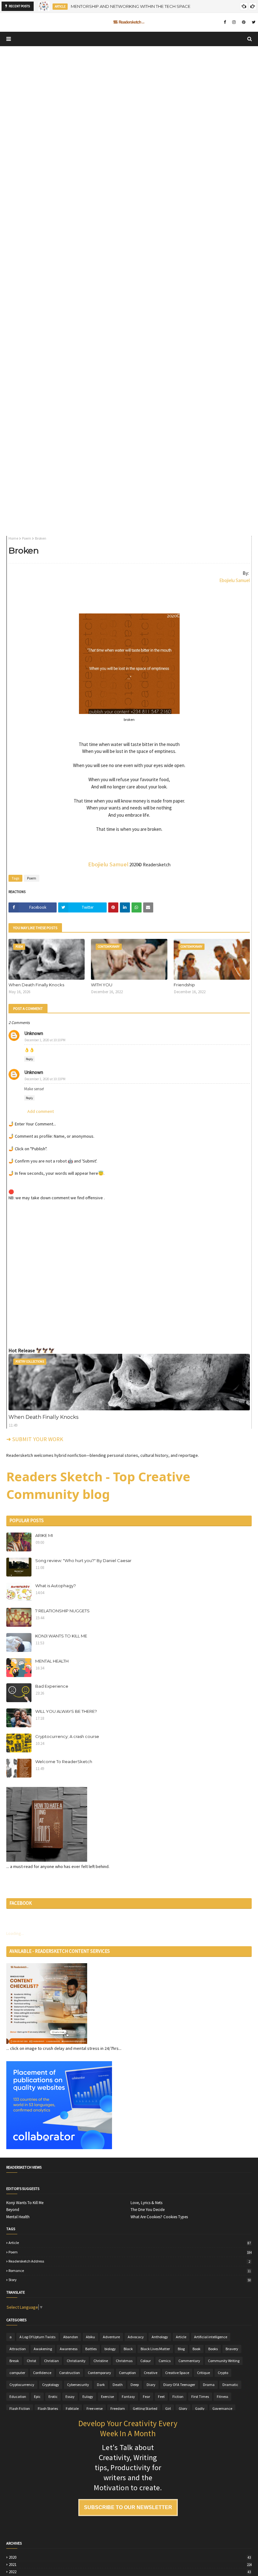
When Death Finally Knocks (36, 985)
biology (110, 2349)
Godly (200, 2408)
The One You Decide (148, 2210)
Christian (51, 2361)
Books (213, 2349)
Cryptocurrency (22, 2385)
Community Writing (224, 2361)
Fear (146, 2396)
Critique (203, 2373)
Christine (101, 2361)
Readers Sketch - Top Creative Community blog (98, 1485)
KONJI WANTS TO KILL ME (61, 1636)
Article (130, 2243)
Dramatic (230, 2385)
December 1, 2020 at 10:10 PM (45, 1040)
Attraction (18, 2349)
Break (14, 2361)
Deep (135, 2385)
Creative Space (177, 2373)
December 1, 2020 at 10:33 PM (45, 1079)
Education (18, 2396)
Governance (222, 2408)
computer (17, 2373)
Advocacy (136, 2337)
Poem (27, 538)
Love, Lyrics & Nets (146, 2203)
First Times (200, 2396)
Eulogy (88, 2396)
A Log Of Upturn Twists (37, 2337)
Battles (91, 2349)
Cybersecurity (78, 2385)
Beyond (13, 2210)
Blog (181, 2349)
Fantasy (128, 2396)
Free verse (95, 2408)
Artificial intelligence (211, 2337)
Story (130, 2280)
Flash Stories (48, 2408)
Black (128, 2349)
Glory (183, 2408)
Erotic (53, 2396)
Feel (161, 2396)
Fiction (178, 2396)
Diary (151, 2385)
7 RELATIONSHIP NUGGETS (62, 1611)
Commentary (189, 2361)
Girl (168, 2408)
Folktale (72, 2408)
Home (13, 538)
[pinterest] (244, 22)
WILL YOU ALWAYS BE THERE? (66, 1711)
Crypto (223, 2373)
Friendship (184, 985)
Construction (70, 2373)
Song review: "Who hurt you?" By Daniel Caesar (83, 1560)
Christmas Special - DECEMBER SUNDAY (117, 6)
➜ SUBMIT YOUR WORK (35, 1439)
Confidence (42, 2373)
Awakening (43, 2349)
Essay (70, 2396)
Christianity (76, 2361)
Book (196, 2349)
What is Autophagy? (56, 1586)
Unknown (34, 1033)
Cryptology (51, 2385)
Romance (130, 2271)
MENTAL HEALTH (52, 1661)
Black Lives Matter (155, 2349)
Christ (31, 2361)
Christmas (124, 2361)
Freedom (118, 2408)
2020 (130, 2557)
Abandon (71, 2337)
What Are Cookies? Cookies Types (159, 2217)
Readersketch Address (129, 2261)
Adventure (111, 2337)
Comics (165, 2361)
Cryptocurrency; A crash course (67, 1736)
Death (118, 2385)
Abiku (90, 2337)
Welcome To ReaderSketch (64, 1762)
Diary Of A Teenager (179, 2385)
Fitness (222, 2396)
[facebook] (225, 22)
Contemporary (99, 2373)
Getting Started (145, 2408)
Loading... (15, 1933)
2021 (130, 2565)
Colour (146, 2361)
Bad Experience (52, 1686)
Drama (209, 2385)
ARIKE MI (44, 1535)
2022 (130, 2572)
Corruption (127, 2373)
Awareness (69, 2349)
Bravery (232, 2349)
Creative (151, 2373)
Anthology (160, 2337)
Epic (37, 2396)
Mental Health (18, 2217)
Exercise (107, 2396)
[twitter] (253, 22)
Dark (101, 2385)
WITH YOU (102, 985)
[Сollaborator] (59, 2148)
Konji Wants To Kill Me (25, 2203)
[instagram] (234, 22)
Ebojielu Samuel (235, 580)
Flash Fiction (20, 2408)
